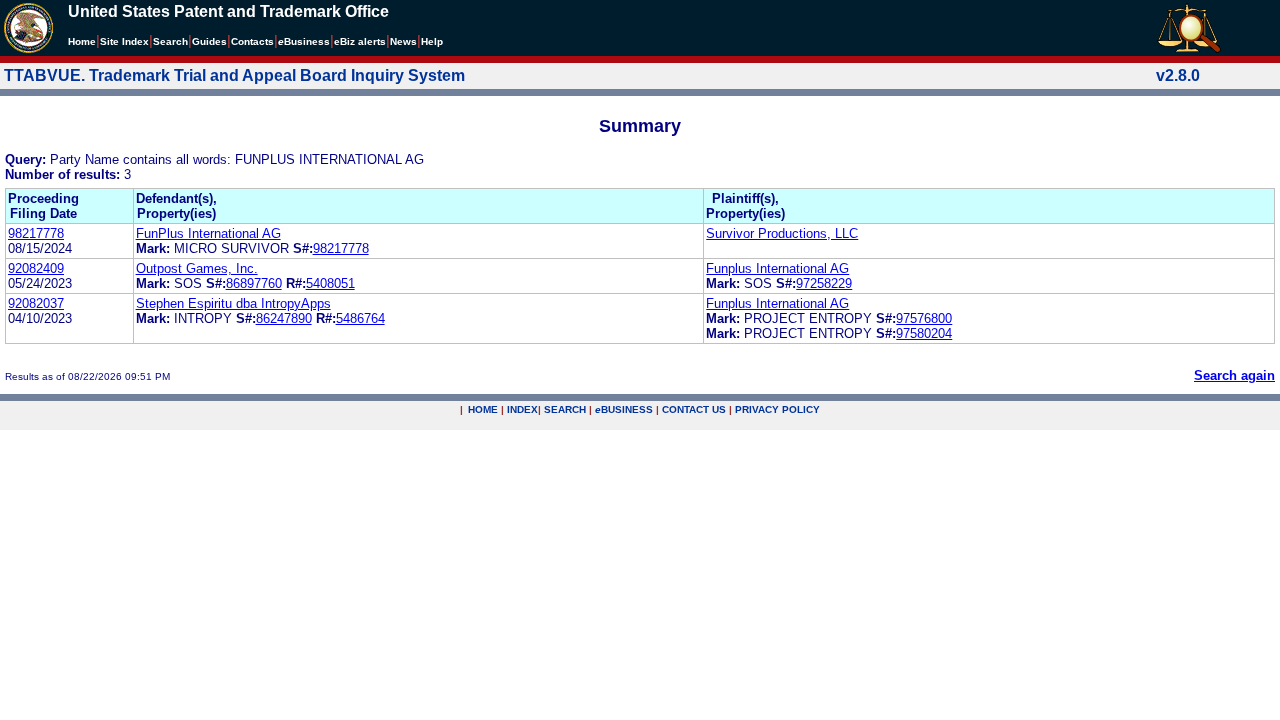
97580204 (924, 333)
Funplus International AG (777, 268)
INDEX (522, 409)
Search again (1234, 375)
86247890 (284, 318)
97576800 (924, 318)
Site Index (124, 41)
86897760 (254, 283)
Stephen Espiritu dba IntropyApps (233, 303)
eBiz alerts (360, 41)
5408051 (330, 283)
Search (170, 41)
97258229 (824, 283)
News (403, 41)
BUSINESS (624, 409)
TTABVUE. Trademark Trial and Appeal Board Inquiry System (234, 75)
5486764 (360, 318)
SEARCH (565, 409)
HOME (483, 409)
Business (304, 41)
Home (82, 41)
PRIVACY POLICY (777, 409)
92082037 (36, 303)
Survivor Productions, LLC (782, 233)
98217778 (36, 233)
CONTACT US (694, 409)
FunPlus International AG (208, 233)
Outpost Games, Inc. (197, 268)
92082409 (36, 268)
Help (432, 41)
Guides (209, 41)
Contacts (252, 41)
